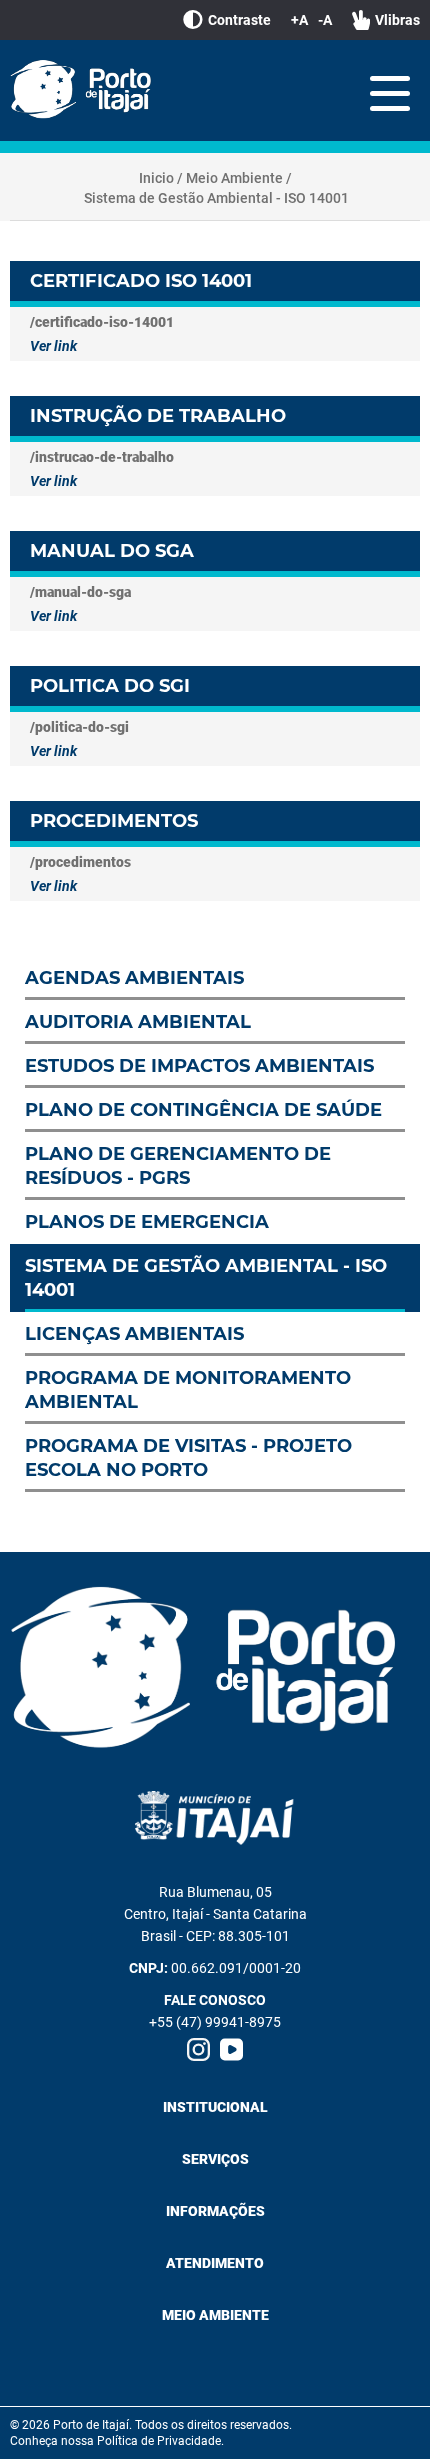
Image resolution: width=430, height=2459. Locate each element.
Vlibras (397, 20)
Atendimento (215, 2263)
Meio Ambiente (234, 178)
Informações (215, 2211)
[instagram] (198, 2049)
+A (299, 20)
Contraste (239, 20)
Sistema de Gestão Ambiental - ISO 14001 (216, 198)
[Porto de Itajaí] (85, 90)
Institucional (215, 2107)
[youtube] (231, 2049)
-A (325, 20)
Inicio (156, 178)
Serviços (215, 2159)
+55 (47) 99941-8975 (215, 2022)
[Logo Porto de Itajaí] (215, 1669)
